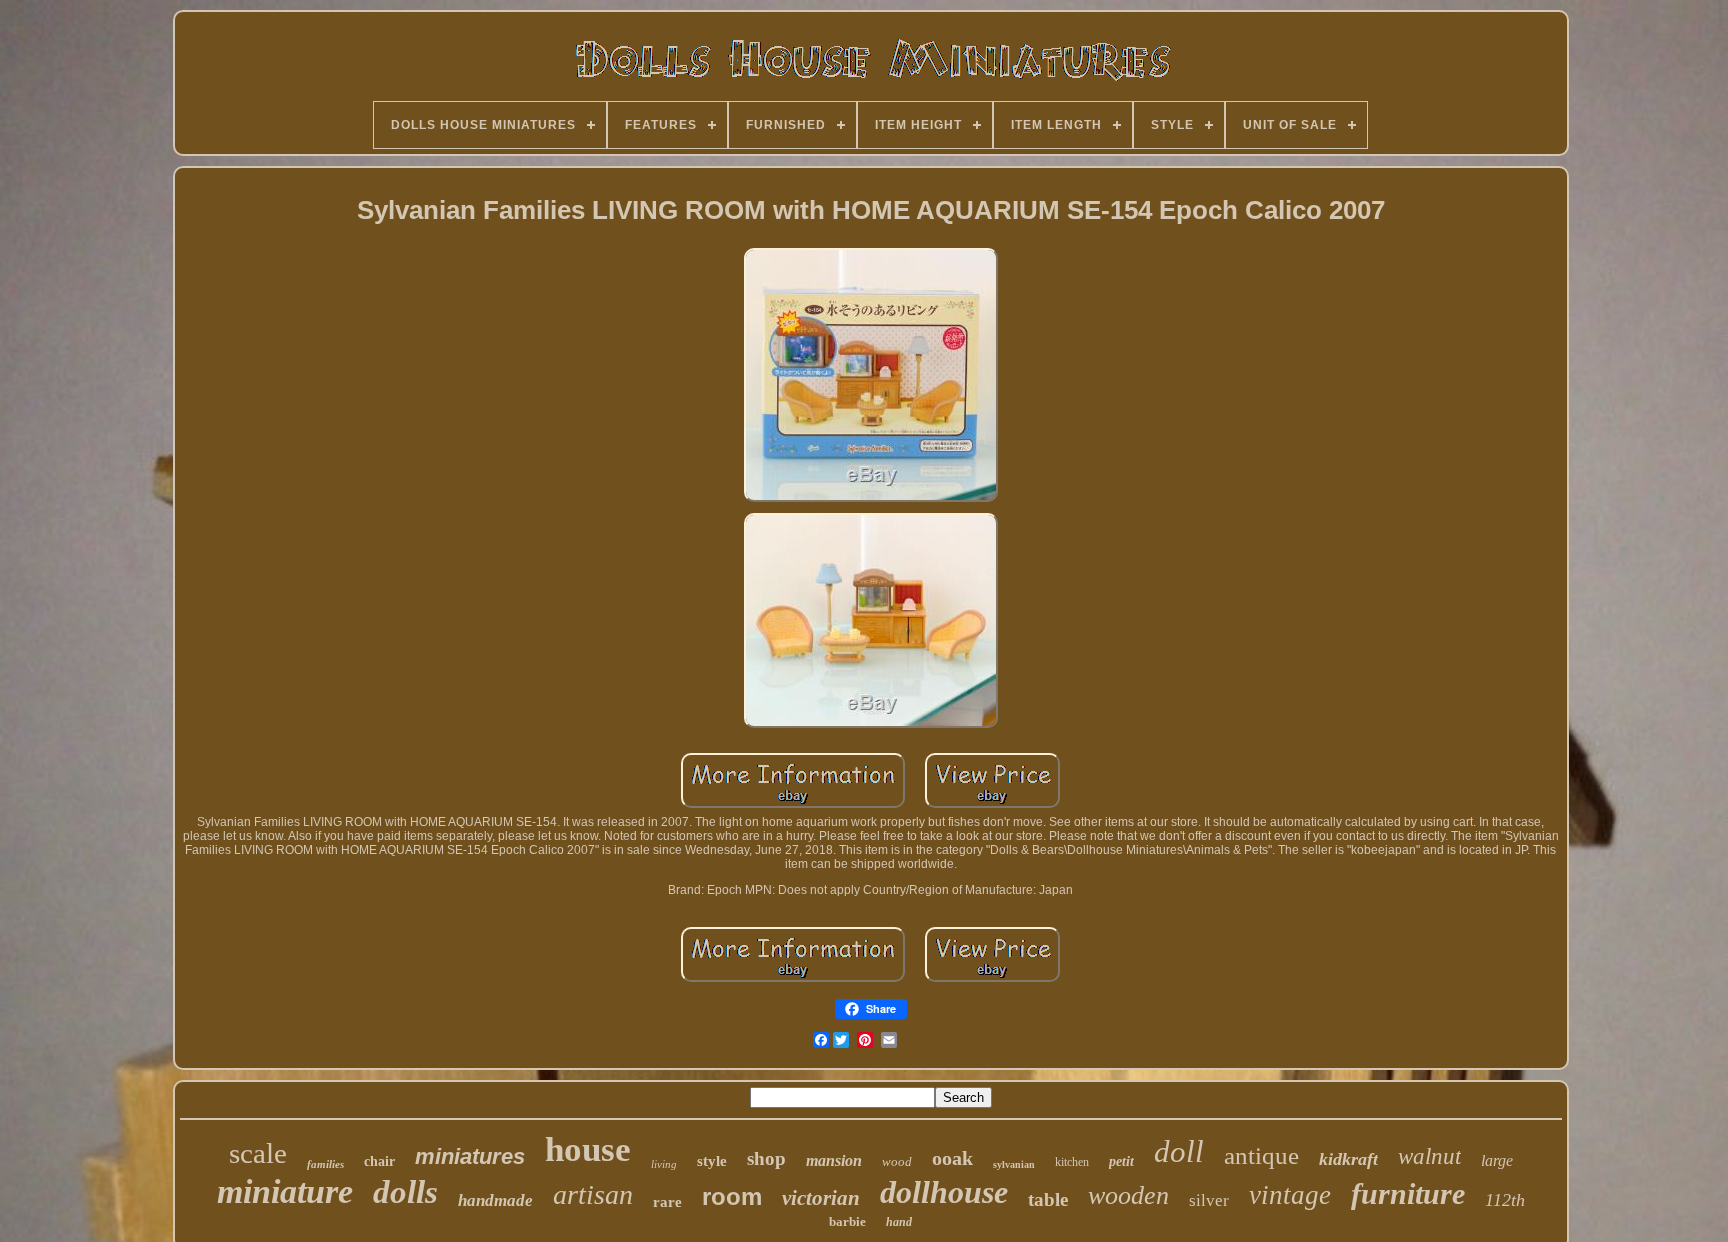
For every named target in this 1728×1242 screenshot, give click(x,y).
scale (258, 1153)
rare (667, 1202)
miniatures (470, 1156)
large (1497, 1160)
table (1048, 1199)
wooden (1128, 1195)
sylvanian (1014, 1164)
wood (897, 1161)
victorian (821, 1198)
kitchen (1072, 1162)
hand (899, 1222)
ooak (952, 1158)
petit (1121, 1161)
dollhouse (944, 1192)
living (664, 1164)
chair (379, 1161)
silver (1209, 1200)
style (712, 1161)
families (325, 1164)
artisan (593, 1194)
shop (766, 1158)
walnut (1429, 1156)
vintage (1290, 1195)
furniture (1408, 1193)
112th (1505, 1200)
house (588, 1149)
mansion (834, 1160)
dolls (405, 1192)
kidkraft (1348, 1159)
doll (1179, 1151)
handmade (495, 1200)
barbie (847, 1221)
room (732, 1196)
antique (1261, 1155)
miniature (285, 1191)
